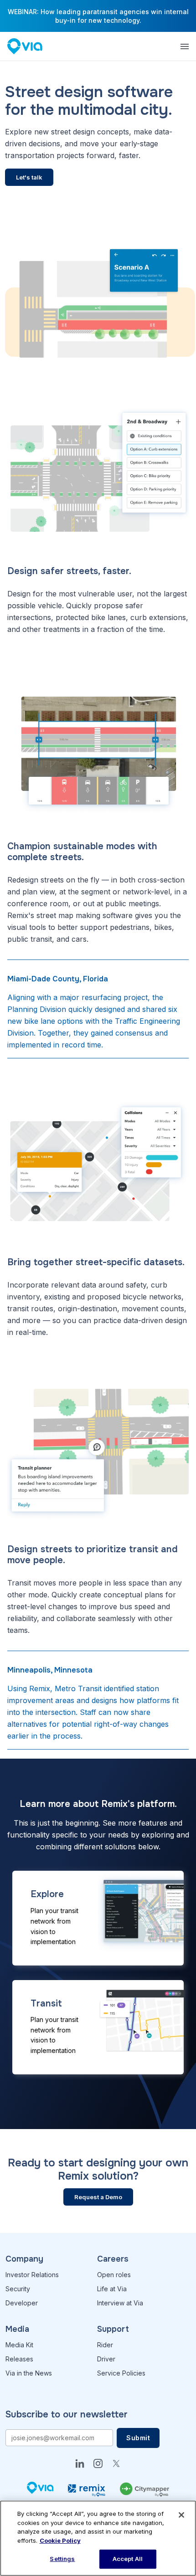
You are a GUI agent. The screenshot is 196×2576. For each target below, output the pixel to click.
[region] (98, 2538)
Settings (62, 2559)
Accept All (128, 2559)
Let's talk (29, 177)
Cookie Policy (60, 2540)
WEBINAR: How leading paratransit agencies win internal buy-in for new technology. (98, 16)
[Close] (181, 2515)
